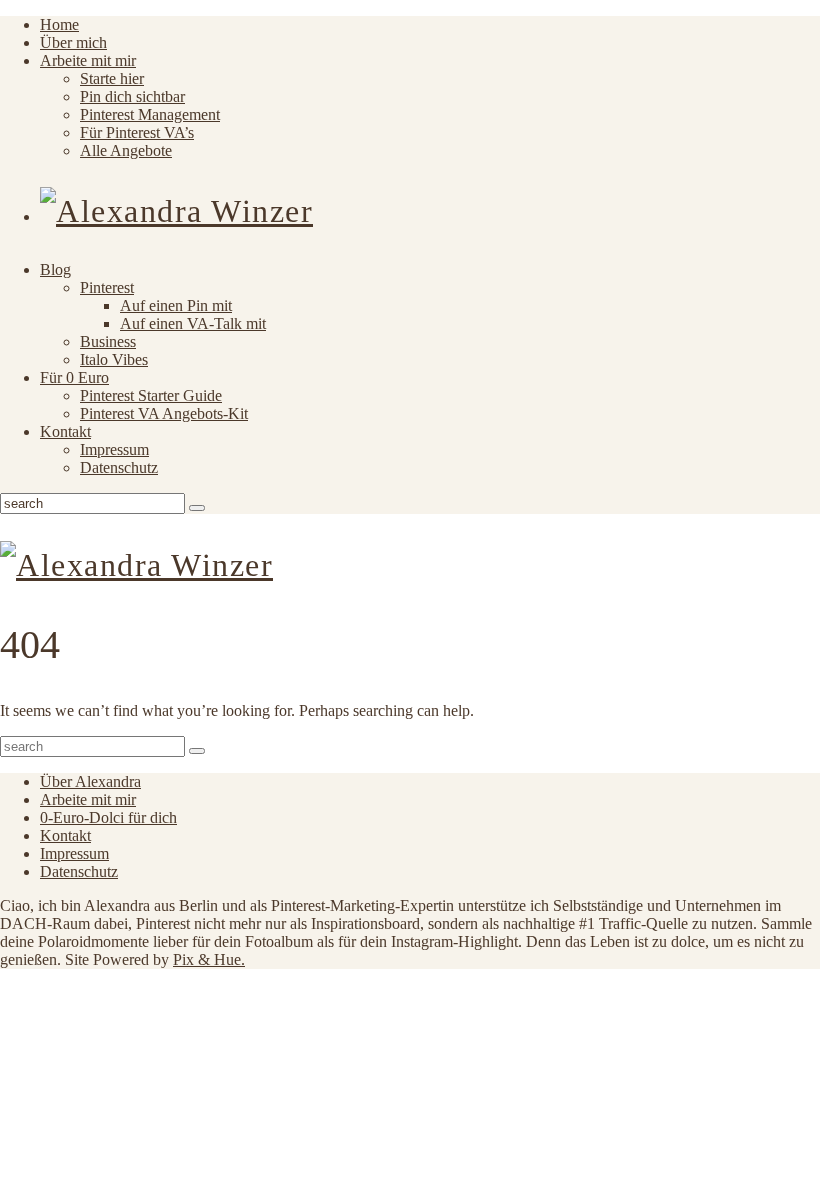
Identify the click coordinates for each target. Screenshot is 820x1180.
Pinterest (107, 287)
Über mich (73, 42)
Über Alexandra (90, 781)
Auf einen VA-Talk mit (193, 323)
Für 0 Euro (74, 377)
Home (59, 24)
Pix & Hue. (209, 959)
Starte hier (112, 78)
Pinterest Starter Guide (151, 395)
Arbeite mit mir (88, 60)
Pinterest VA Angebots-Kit (164, 413)
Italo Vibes (114, 359)
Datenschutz (119, 467)
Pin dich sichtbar (132, 96)
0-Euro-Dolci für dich (108, 817)
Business (108, 341)
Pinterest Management (150, 114)
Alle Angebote (126, 150)
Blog (55, 269)
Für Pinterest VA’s (137, 132)
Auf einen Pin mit (176, 305)
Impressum (114, 449)
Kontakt (65, 431)
